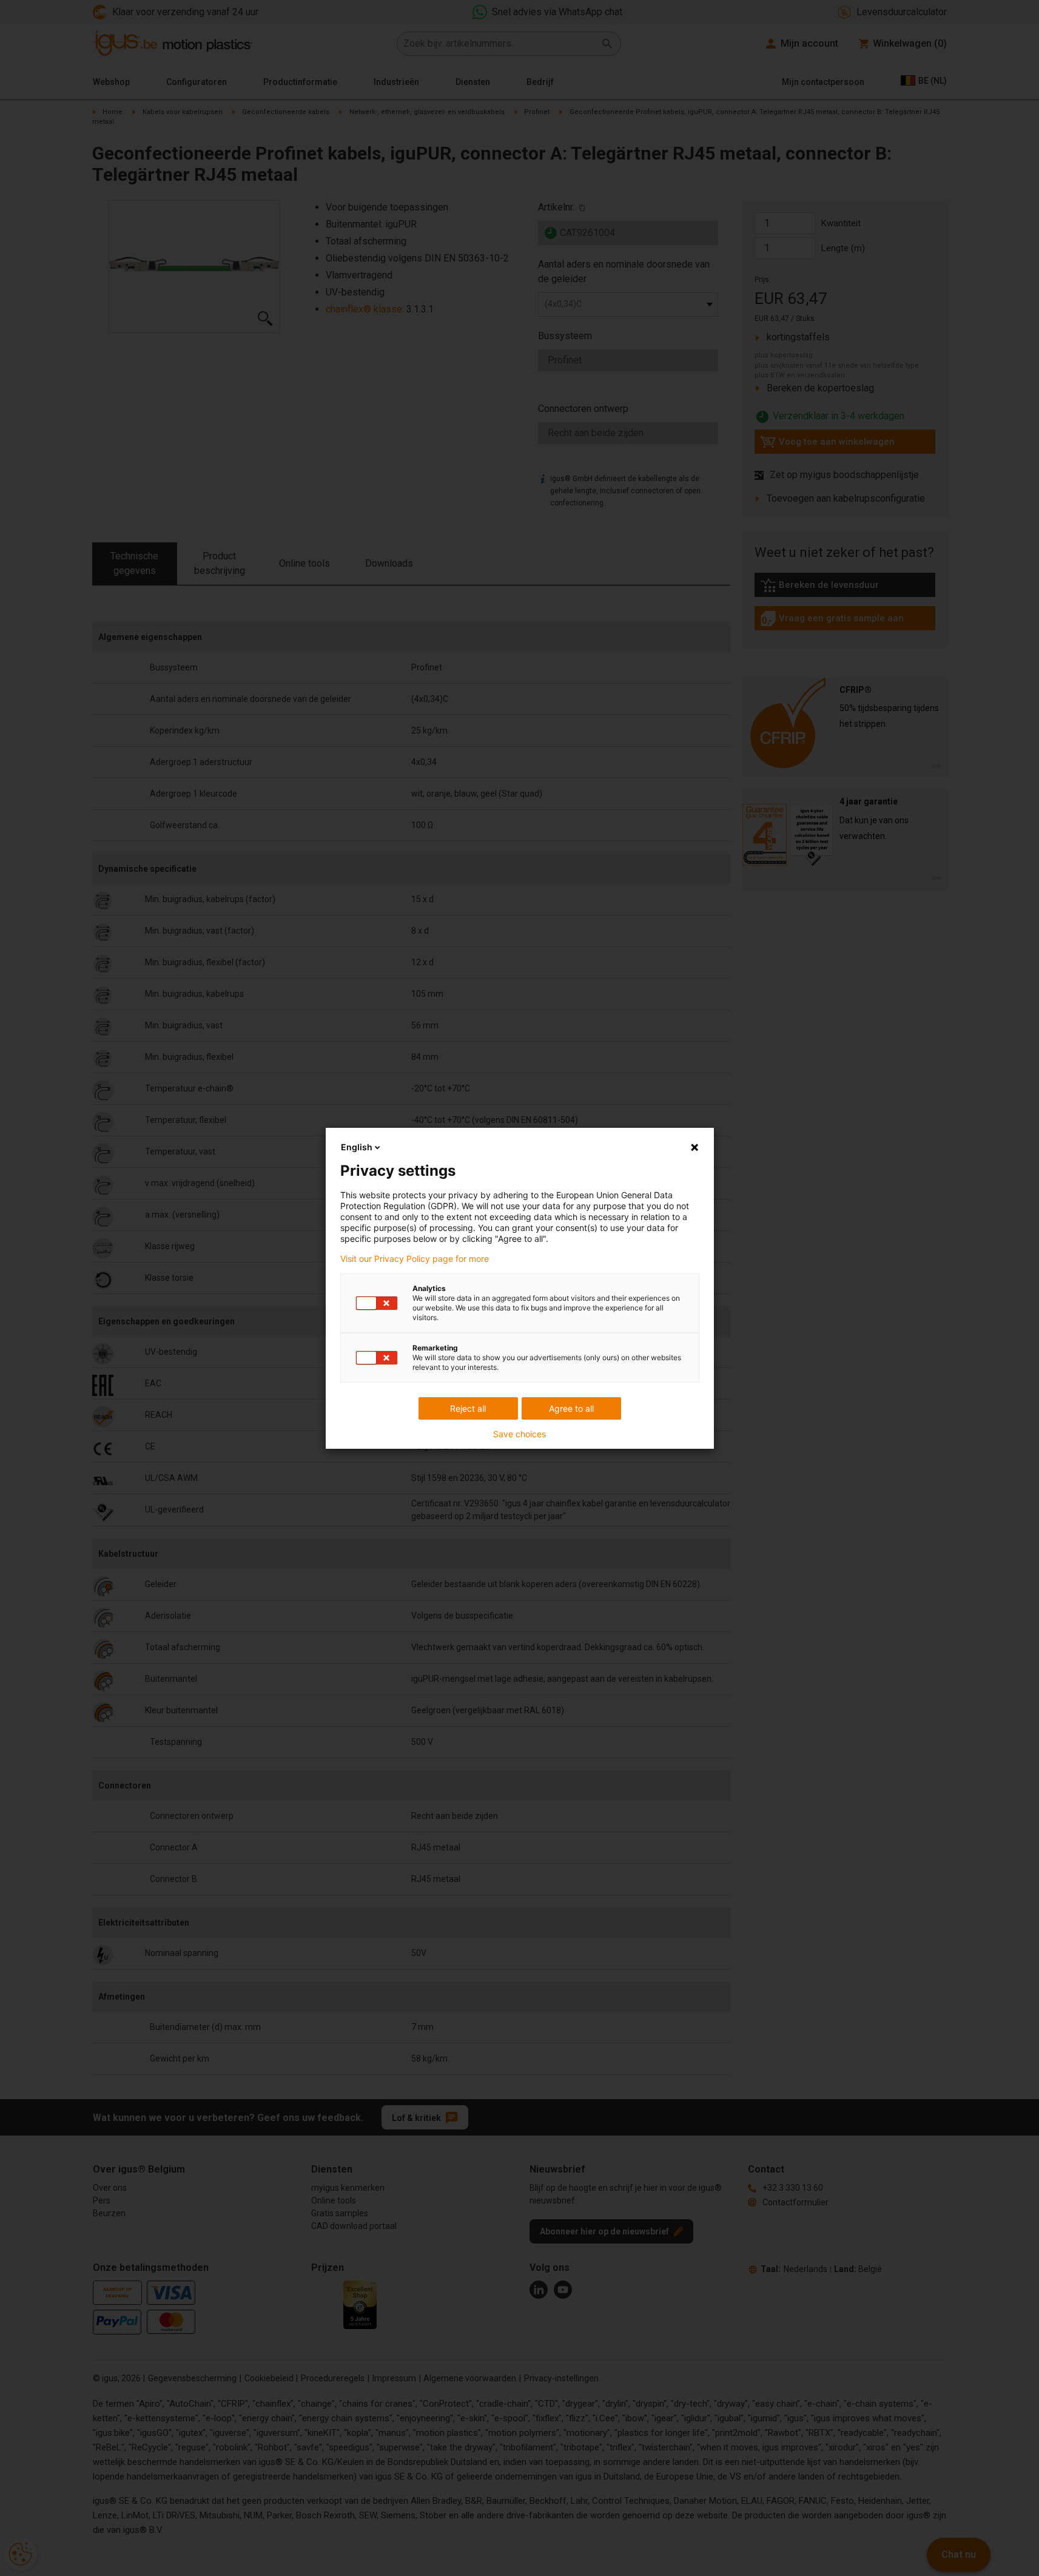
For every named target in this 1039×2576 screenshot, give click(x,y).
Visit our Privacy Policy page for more (415, 1259)
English (357, 1147)
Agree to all (571, 1408)
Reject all (468, 1408)
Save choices (519, 1434)
